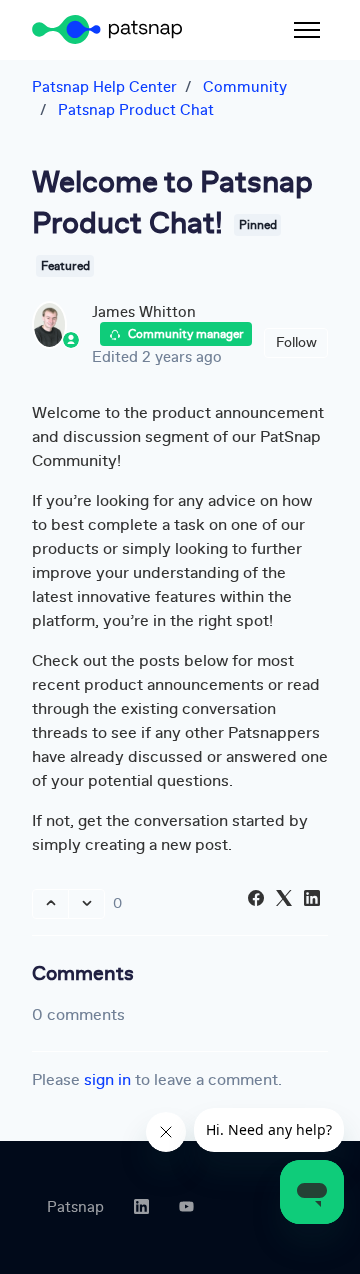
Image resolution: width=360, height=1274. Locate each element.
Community (245, 87)
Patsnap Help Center (104, 87)
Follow (296, 342)
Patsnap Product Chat (136, 110)
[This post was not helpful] (86, 904)
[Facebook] (256, 900)
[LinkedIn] (312, 900)
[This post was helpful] (50, 904)
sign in (107, 1079)
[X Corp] (284, 900)
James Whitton (144, 312)
